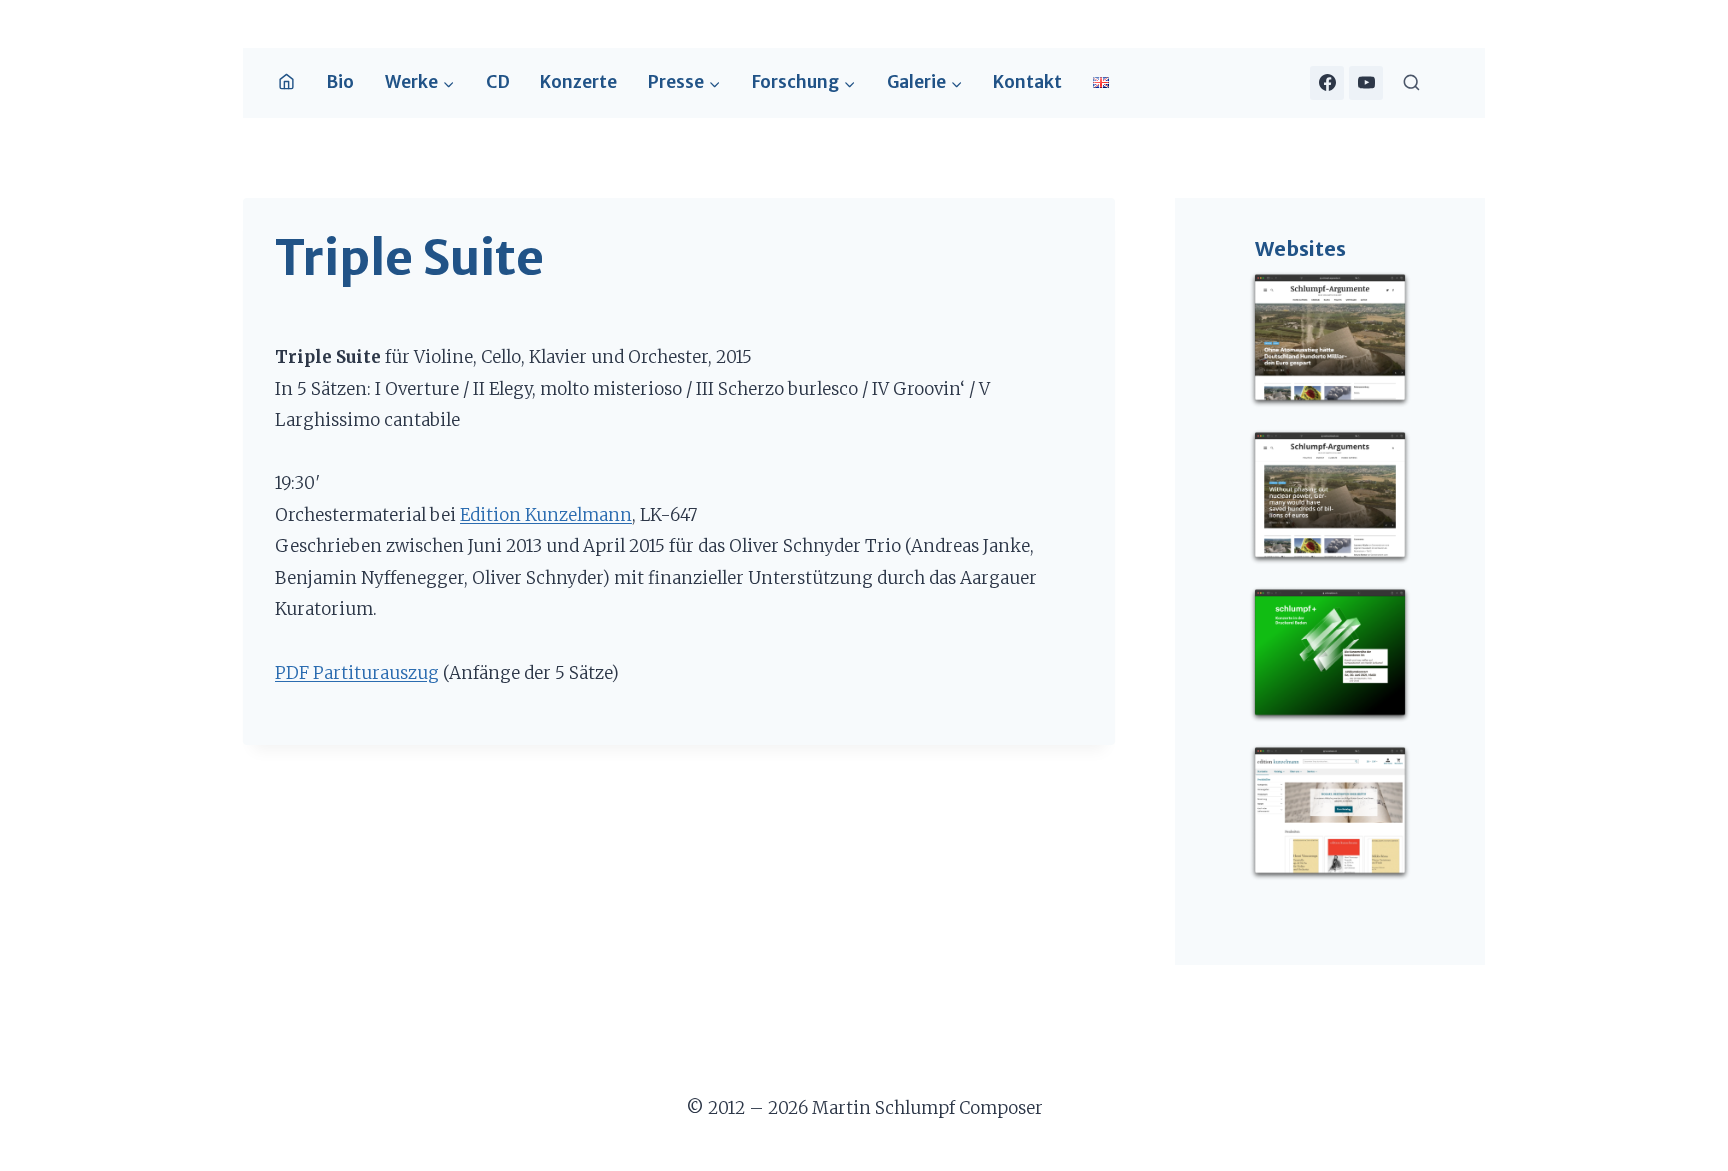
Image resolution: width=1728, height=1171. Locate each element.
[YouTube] (1366, 83)
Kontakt (1027, 82)
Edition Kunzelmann (546, 515)
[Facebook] (1327, 83)
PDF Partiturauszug (357, 673)
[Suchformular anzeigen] (1411, 82)
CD (498, 82)
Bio (340, 82)
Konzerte (578, 82)
